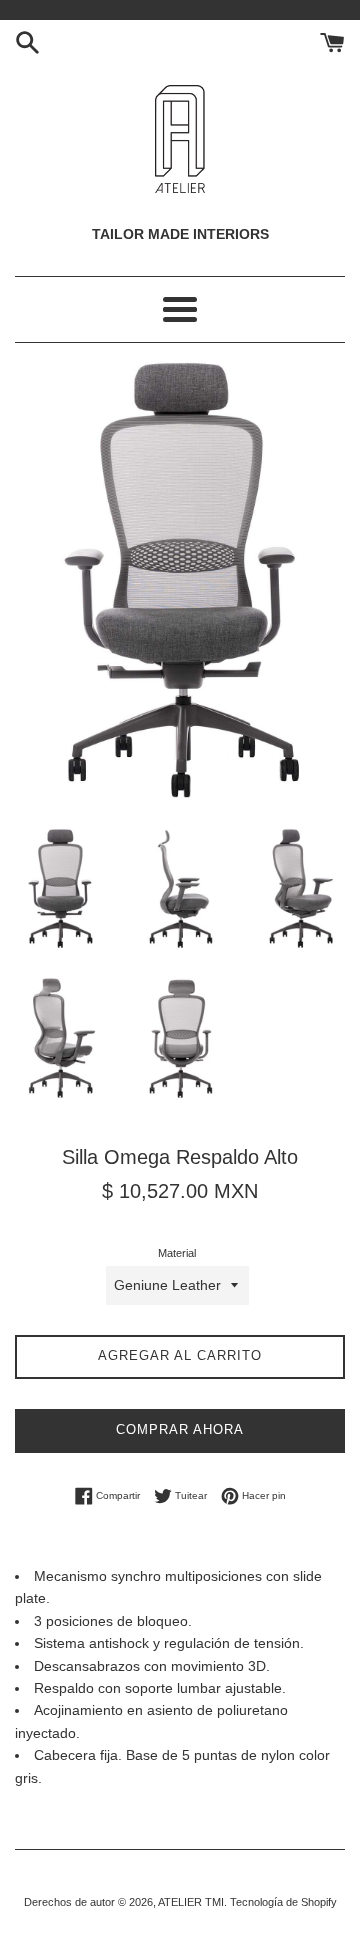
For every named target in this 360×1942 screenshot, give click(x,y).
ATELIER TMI (191, 1902)
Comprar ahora (180, 1429)
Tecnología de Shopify (283, 1902)
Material (177, 1253)
